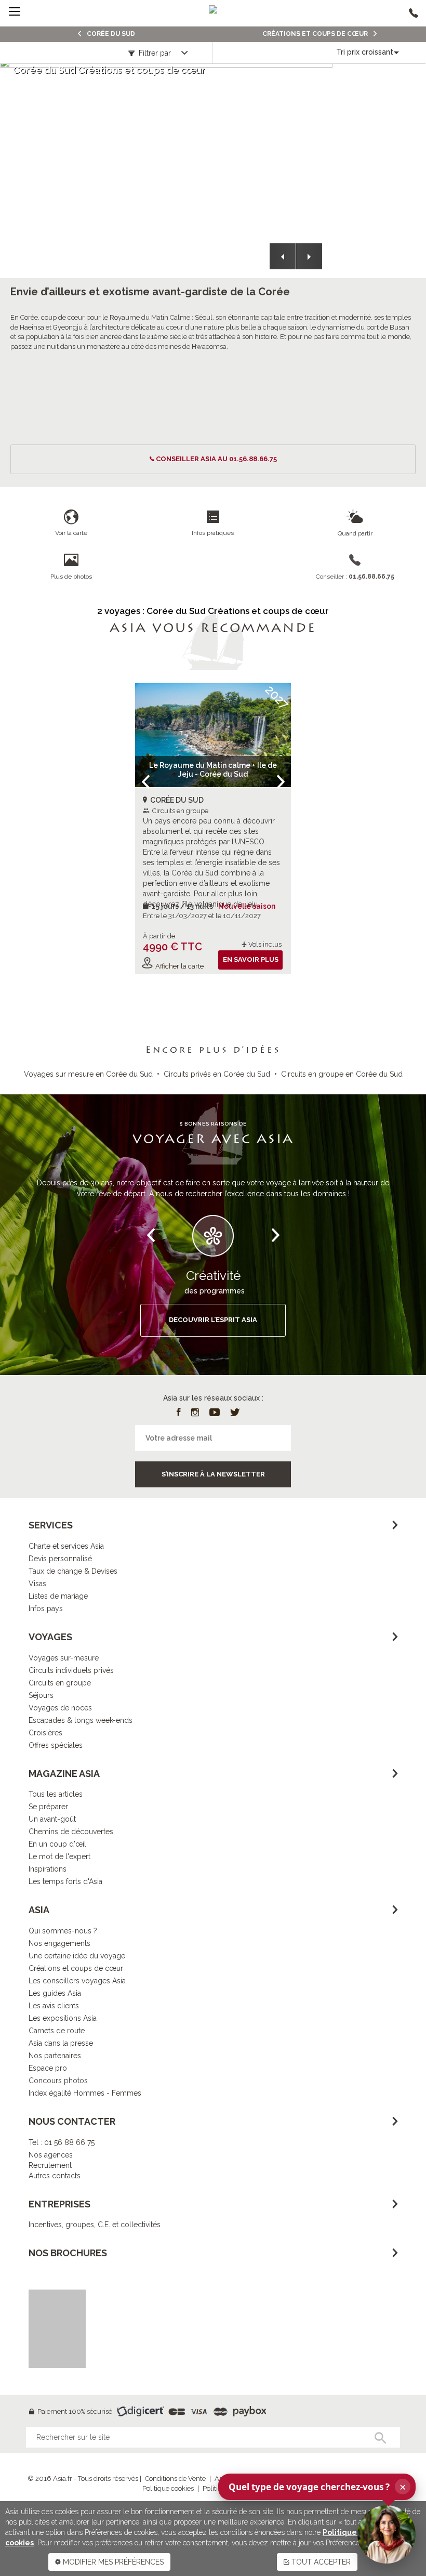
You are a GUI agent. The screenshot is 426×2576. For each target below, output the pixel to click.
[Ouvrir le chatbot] (387, 2534)
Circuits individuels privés (71, 1670)
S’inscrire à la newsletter (213, 1474)
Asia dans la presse (61, 2043)
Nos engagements (59, 1943)
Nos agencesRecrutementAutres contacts (55, 2165)
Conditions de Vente (175, 2479)
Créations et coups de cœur (76, 1968)
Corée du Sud (110, 34)
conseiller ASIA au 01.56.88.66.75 (216, 459)
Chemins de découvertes (71, 1832)
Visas (37, 1584)
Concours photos (58, 2081)
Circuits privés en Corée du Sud (217, 1074)
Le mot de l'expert (59, 1856)
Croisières (45, 1733)
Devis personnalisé (60, 1559)
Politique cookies (168, 2488)
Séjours (41, 1695)
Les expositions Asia (63, 2018)
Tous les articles (56, 1794)
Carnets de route (57, 2031)
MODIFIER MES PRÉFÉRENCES (112, 2562)
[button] (283, 256)
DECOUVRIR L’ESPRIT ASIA (213, 1320)
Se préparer (48, 1807)
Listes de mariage (58, 1596)
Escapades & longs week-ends (81, 1720)
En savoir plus (251, 959)
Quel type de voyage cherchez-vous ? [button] (317, 2487)
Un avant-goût (52, 1819)
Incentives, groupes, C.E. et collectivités (95, 2225)
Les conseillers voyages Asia (77, 1981)
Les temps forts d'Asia (65, 1881)
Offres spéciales (56, 1745)
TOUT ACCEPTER (320, 2562)
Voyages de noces (60, 1708)
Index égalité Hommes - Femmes (85, 2093)
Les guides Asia (55, 1993)
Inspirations (48, 1869)
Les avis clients (54, 2006)
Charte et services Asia (66, 1546)
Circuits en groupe (60, 1683)
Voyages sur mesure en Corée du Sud (88, 1074)
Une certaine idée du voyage (77, 1956)
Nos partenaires (55, 2056)
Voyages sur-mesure (64, 1658)
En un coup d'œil (57, 1844)
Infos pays (46, 1609)
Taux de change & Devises (73, 1571)
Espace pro (48, 2068)
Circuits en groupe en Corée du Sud (342, 1074)
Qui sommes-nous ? (63, 1931)
